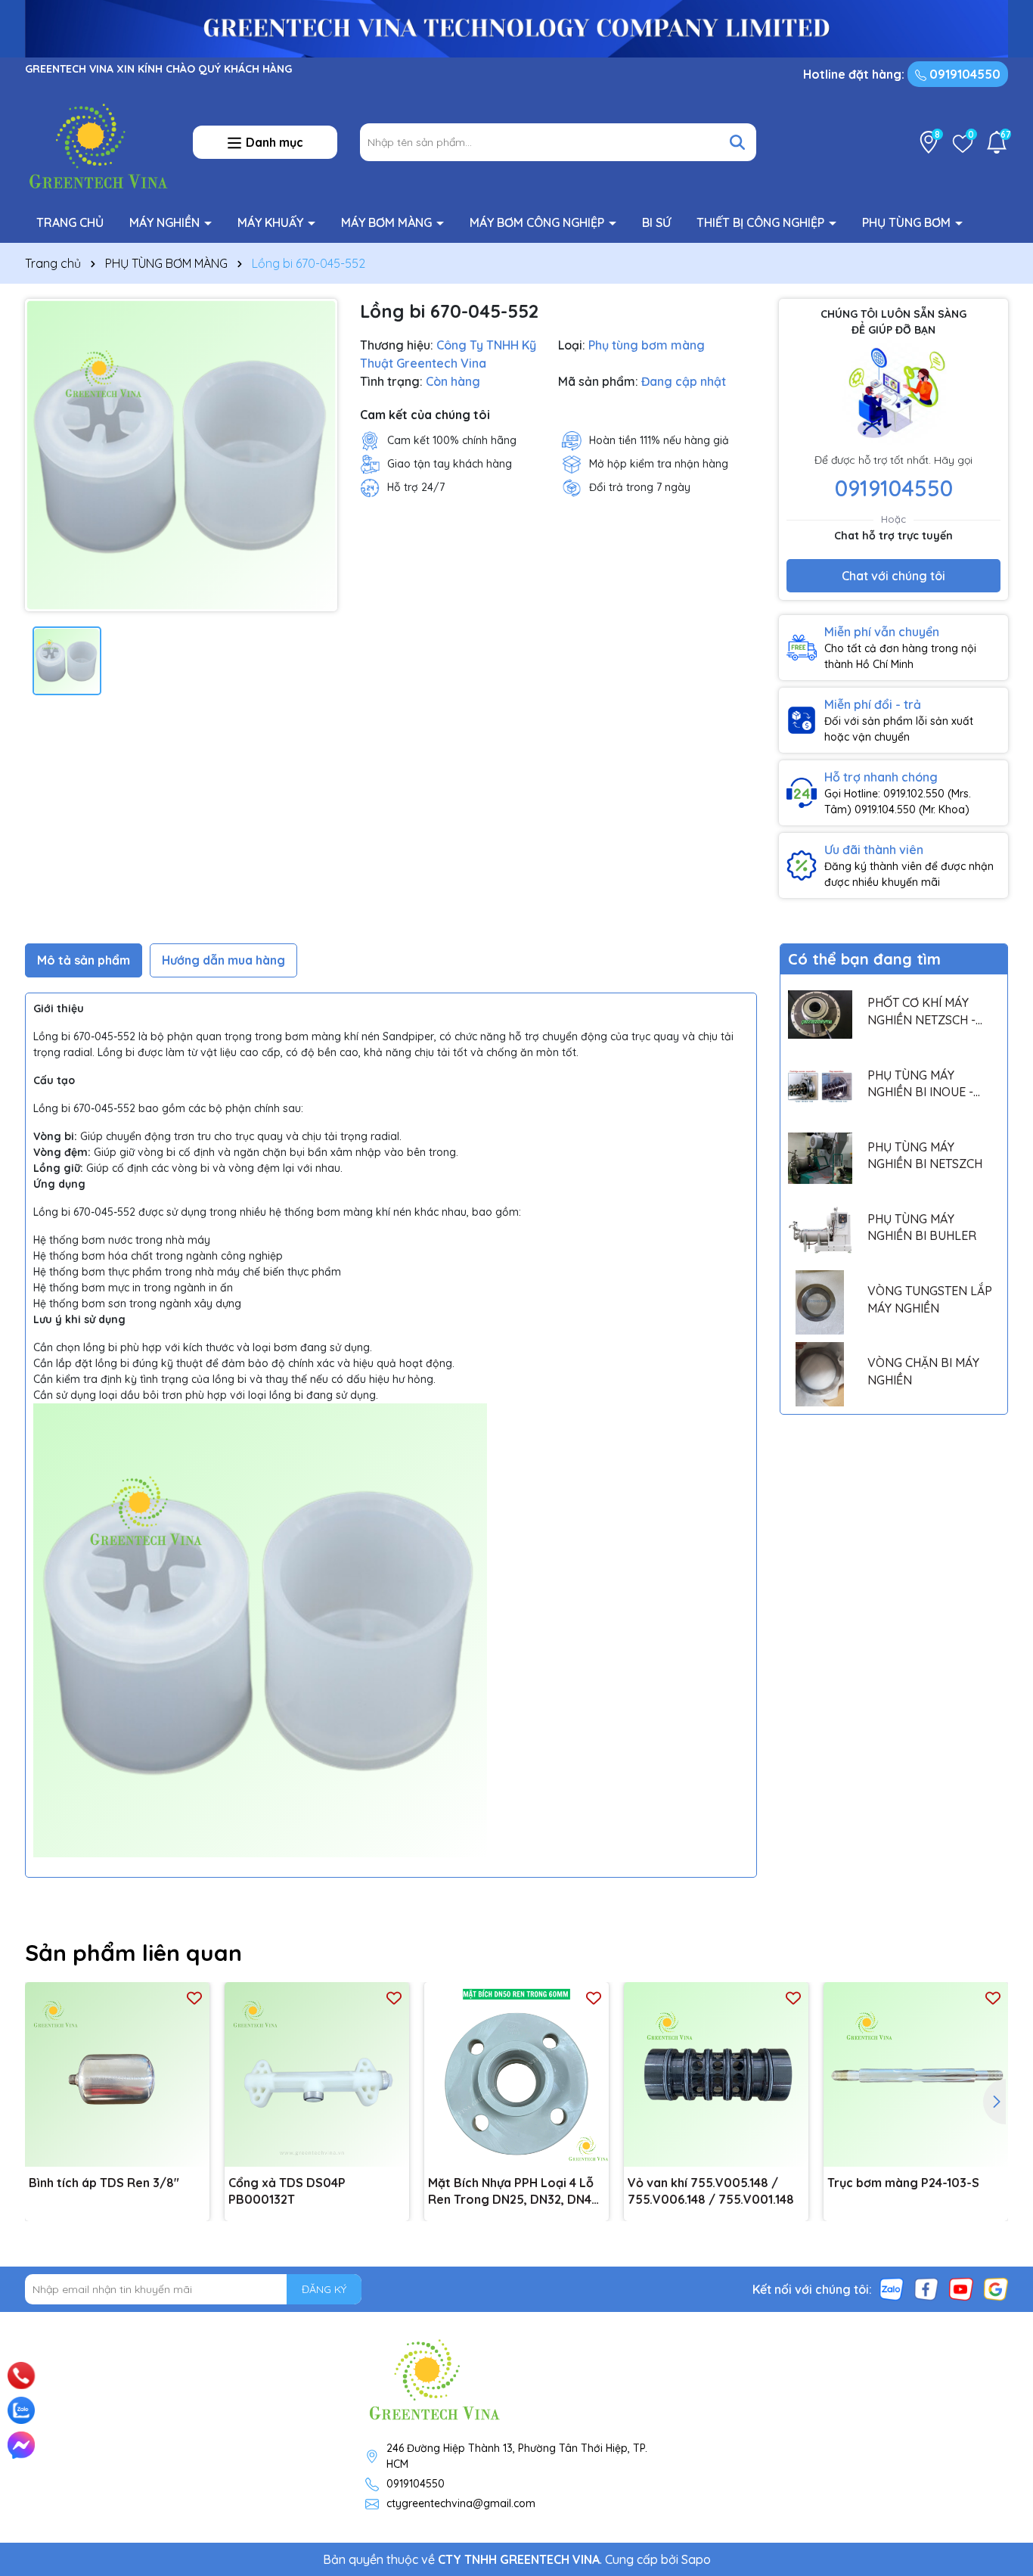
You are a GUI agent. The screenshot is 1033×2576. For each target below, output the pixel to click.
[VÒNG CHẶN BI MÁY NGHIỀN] (820, 1374)
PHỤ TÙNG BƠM (908, 222)
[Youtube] (961, 2289)
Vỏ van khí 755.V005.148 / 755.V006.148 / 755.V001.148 (711, 2191)
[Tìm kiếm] (737, 142)
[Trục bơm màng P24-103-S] (916, 2074)
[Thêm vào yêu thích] (194, 1998)
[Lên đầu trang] (1000, 2357)
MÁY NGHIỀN (166, 222)
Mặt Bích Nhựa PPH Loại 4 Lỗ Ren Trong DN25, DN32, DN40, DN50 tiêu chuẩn (515, 2192)
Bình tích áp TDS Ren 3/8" (104, 2183)
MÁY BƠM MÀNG (388, 222)
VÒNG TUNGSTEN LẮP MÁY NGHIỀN (930, 1299)
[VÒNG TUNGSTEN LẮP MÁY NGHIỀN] (820, 1302)
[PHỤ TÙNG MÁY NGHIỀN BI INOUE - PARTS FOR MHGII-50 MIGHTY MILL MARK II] (820, 1086)
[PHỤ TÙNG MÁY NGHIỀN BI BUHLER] (820, 1231)
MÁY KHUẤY (272, 222)
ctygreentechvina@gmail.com (461, 2503)
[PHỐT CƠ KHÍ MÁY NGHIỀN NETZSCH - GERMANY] (820, 1014)
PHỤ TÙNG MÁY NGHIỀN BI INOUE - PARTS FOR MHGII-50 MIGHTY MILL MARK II (927, 1084)
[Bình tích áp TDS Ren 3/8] (117, 2074)
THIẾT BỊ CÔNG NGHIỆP (762, 222)
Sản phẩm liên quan (133, 1953)
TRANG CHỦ (70, 222)
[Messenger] (21, 2445)
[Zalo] (892, 2289)
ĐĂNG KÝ (324, 2289)
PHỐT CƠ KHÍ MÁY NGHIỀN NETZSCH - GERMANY (921, 1011)
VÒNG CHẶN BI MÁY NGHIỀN (923, 1371)
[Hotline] (22, 2376)
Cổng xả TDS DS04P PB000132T (287, 2191)
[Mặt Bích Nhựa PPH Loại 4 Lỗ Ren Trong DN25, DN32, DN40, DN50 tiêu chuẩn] (516, 2074)
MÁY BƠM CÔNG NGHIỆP (538, 222)
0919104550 (963, 74)
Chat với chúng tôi (893, 576)
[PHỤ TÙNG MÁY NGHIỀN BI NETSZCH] (820, 1159)
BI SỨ (656, 222)
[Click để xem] (181, 455)
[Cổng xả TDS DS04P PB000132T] (317, 2074)
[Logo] (98, 141)
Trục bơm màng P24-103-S (903, 2183)
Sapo (696, 2559)
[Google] (996, 2289)
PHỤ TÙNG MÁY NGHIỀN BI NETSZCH (925, 1155)
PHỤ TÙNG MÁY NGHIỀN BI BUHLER (922, 1227)
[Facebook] (926, 2289)
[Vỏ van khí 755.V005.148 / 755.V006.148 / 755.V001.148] (716, 2074)
